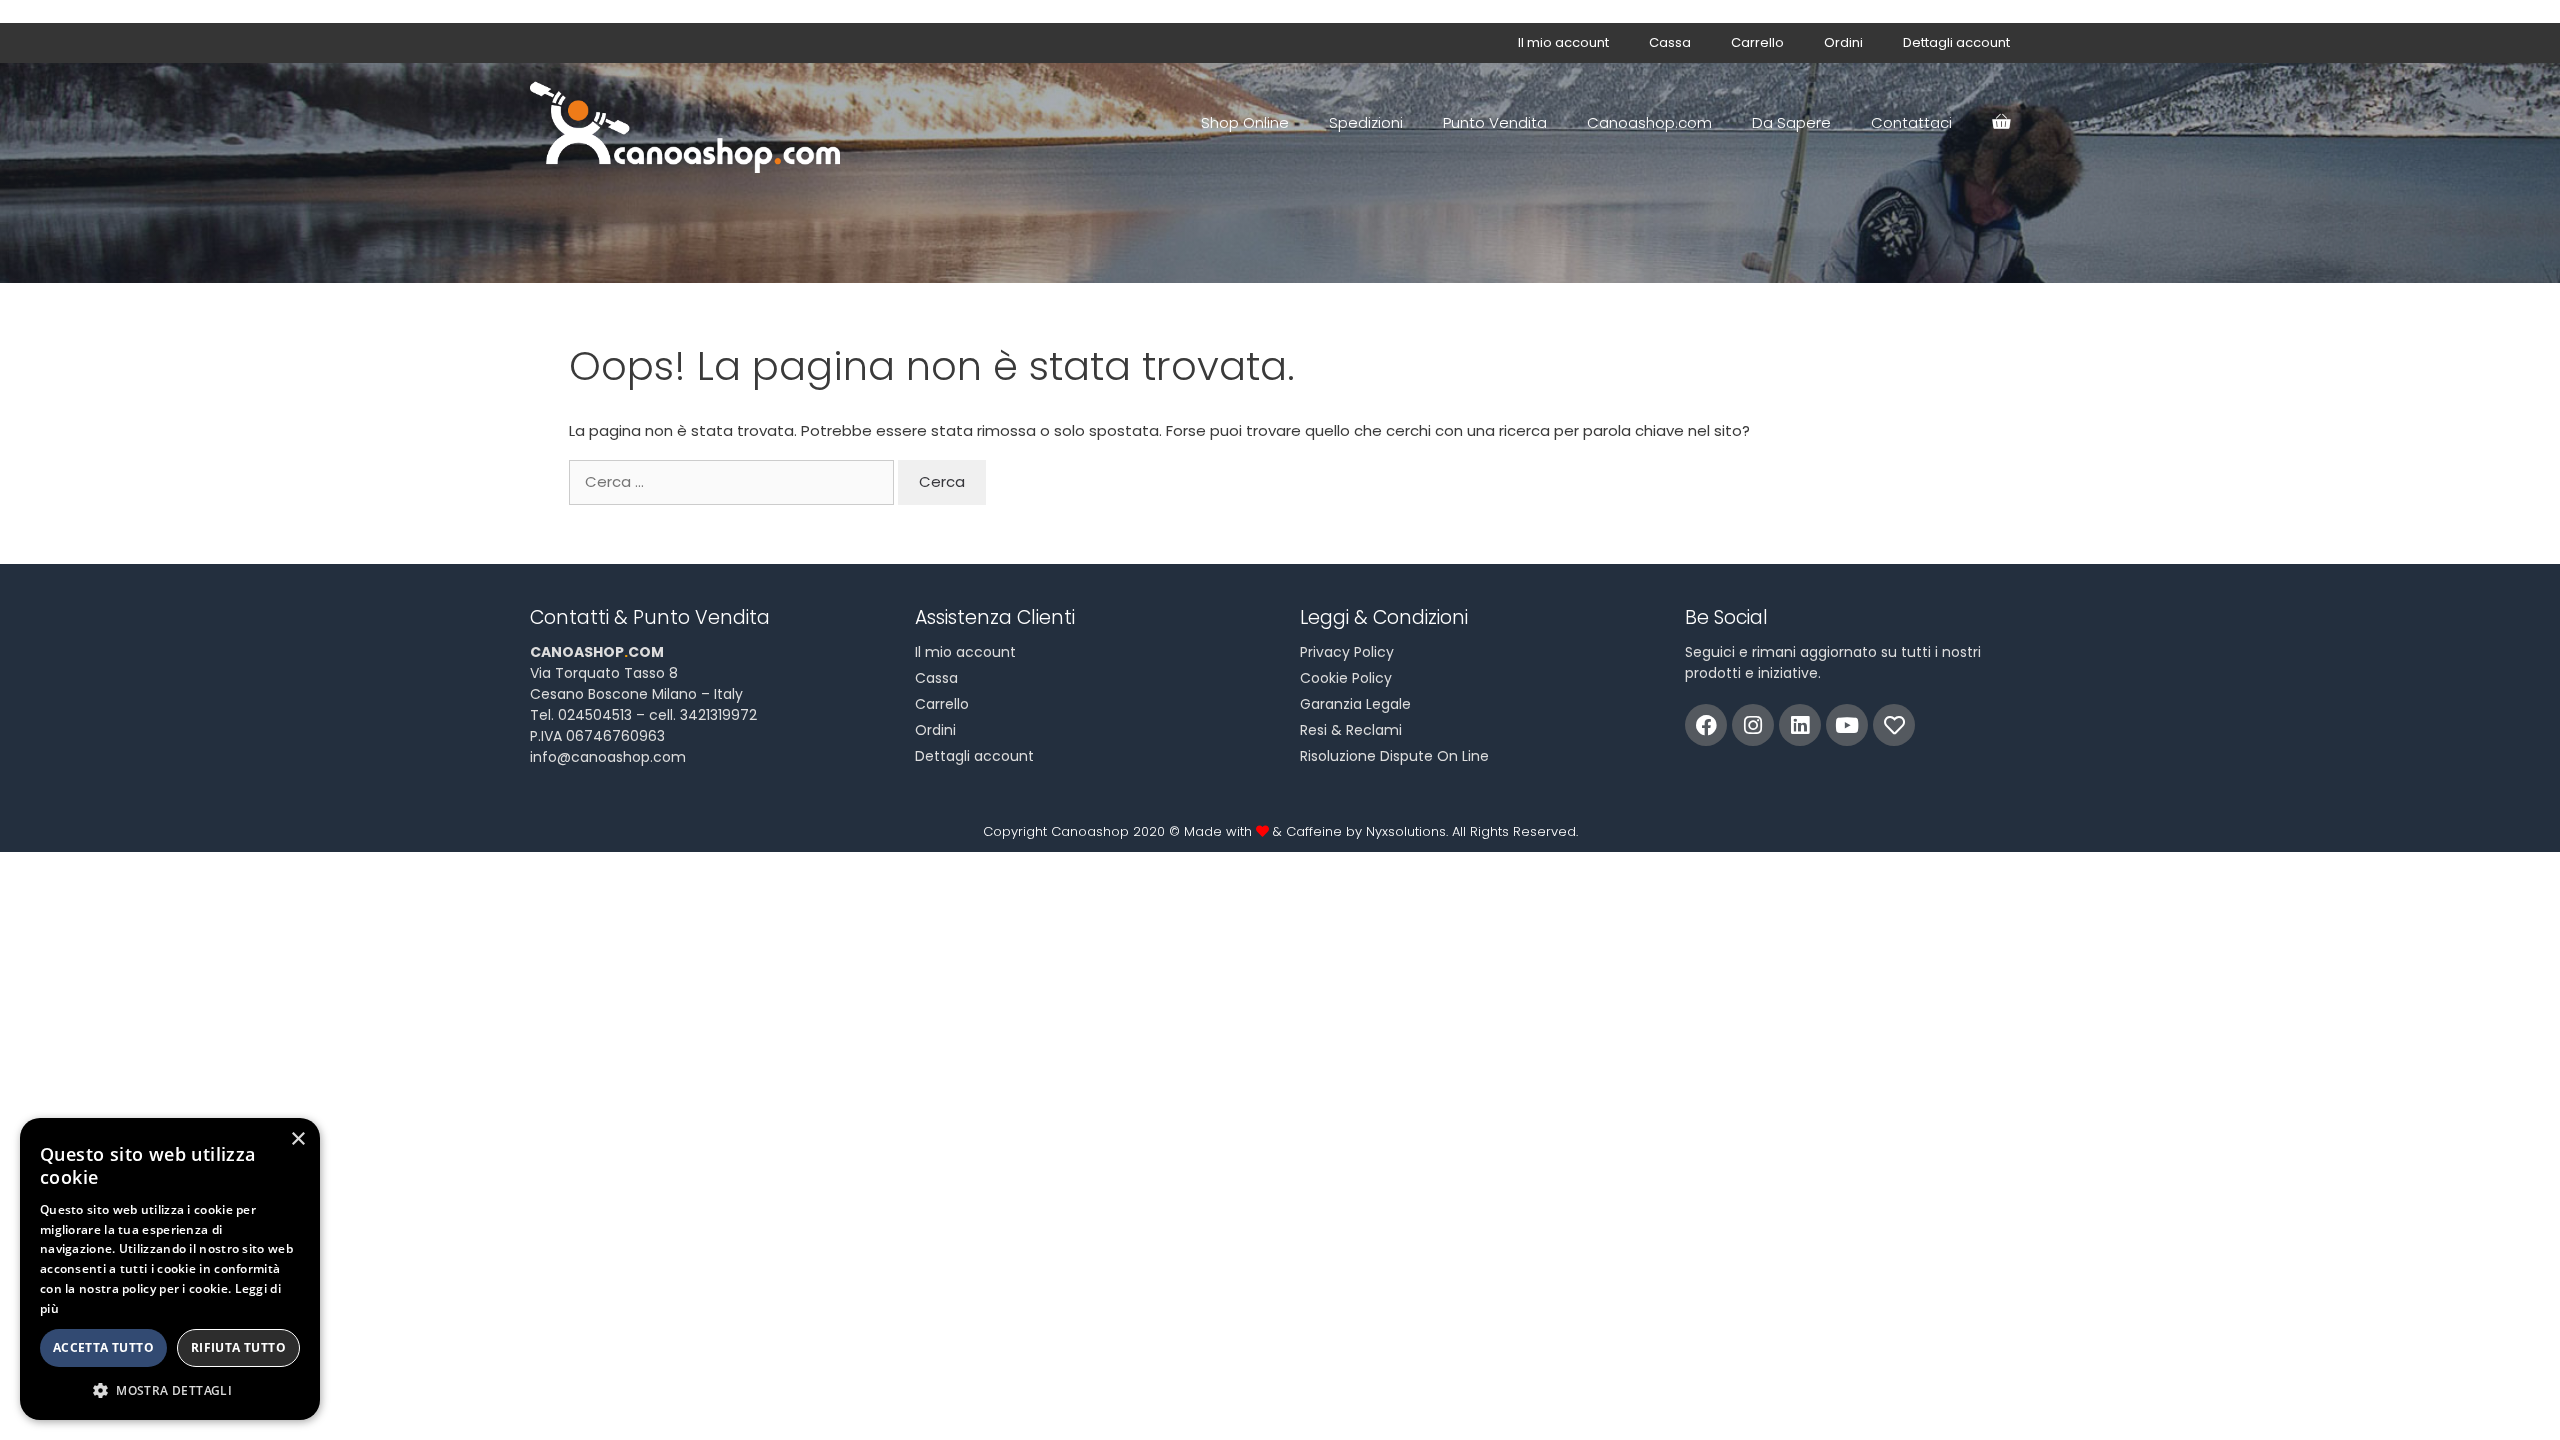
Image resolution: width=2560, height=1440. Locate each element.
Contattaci (1911, 122)
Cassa (1670, 42)
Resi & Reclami (1351, 730)
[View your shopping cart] (2001, 123)
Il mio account (1563, 42)
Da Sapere (1791, 122)
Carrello (1757, 42)
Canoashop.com (1649, 122)
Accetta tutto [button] (103, 1347)
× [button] (297, 1139)
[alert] (170, 1269)
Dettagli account (1956, 42)
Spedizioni (1366, 122)
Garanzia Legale (1355, 704)
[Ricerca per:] (733, 481)
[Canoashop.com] (690, 123)
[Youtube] (1847, 725)
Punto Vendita (1495, 122)
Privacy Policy (1347, 652)
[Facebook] (1706, 725)
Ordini (1843, 42)
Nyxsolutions (1406, 831)
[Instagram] (1753, 725)
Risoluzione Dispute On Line (1394, 756)
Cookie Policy (1346, 678)
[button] (170, 1390)
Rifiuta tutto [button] (238, 1347)
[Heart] (1894, 725)
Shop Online (1245, 122)
